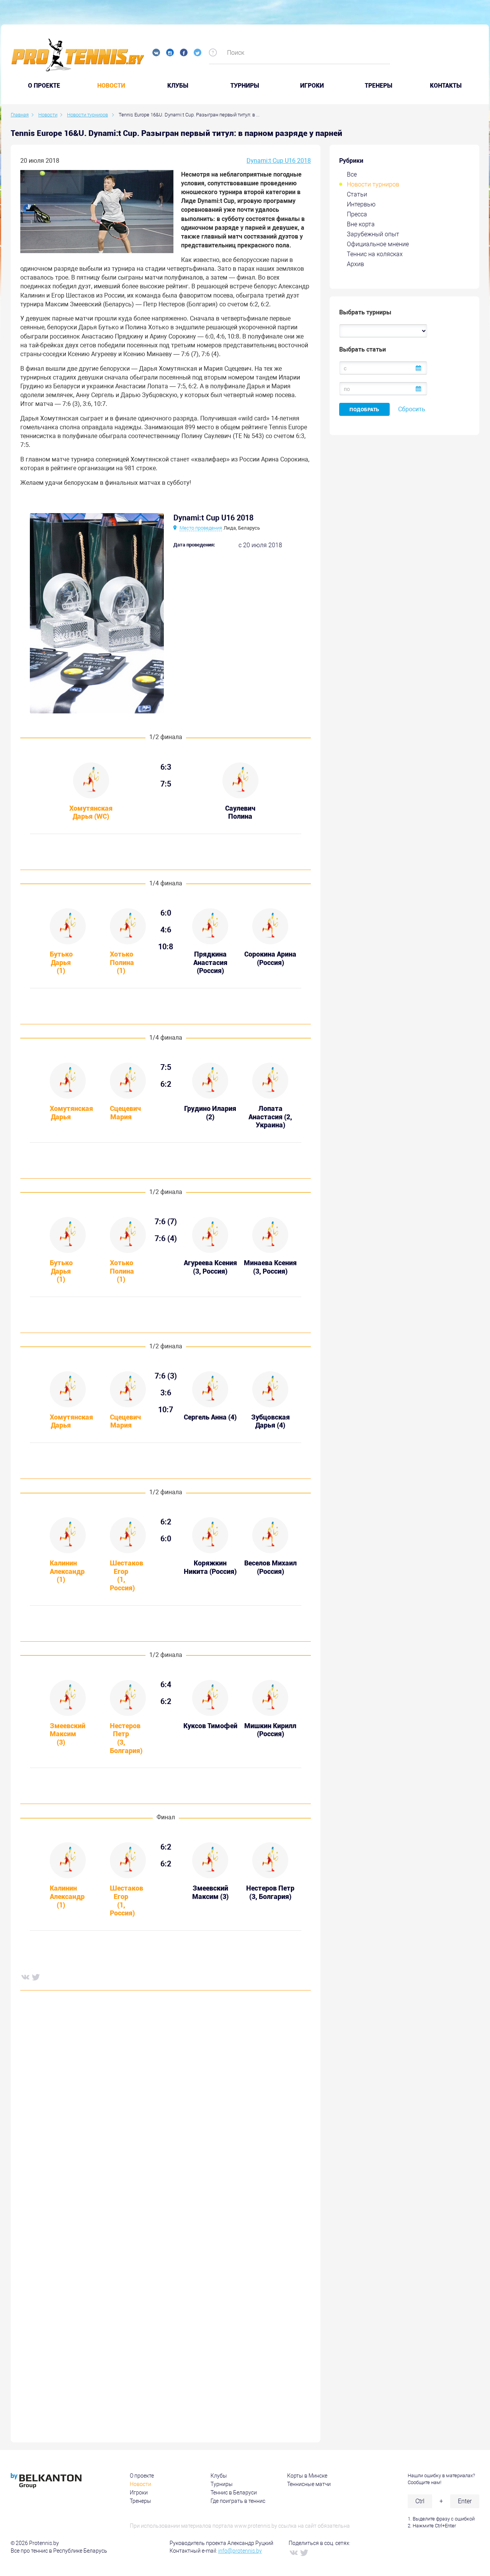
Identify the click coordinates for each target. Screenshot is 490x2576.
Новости (111, 86)
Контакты (446, 86)
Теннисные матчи (309, 2484)
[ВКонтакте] (25, 1977)
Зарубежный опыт (373, 234)
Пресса (357, 214)
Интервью (361, 204)
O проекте (44, 86)
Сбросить (412, 409)
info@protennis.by (240, 2551)
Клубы (178, 86)
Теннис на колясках (375, 254)
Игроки (312, 86)
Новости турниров (373, 184)
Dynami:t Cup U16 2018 (279, 161)
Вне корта (361, 224)
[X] (36, 1977)
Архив (355, 264)
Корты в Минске (307, 2476)
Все (352, 174)
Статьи (357, 194)
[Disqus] (166, 2113)
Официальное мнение (378, 244)
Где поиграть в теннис (238, 2501)
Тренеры (379, 86)
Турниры (245, 86)
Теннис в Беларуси (234, 2493)
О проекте (142, 2476)
